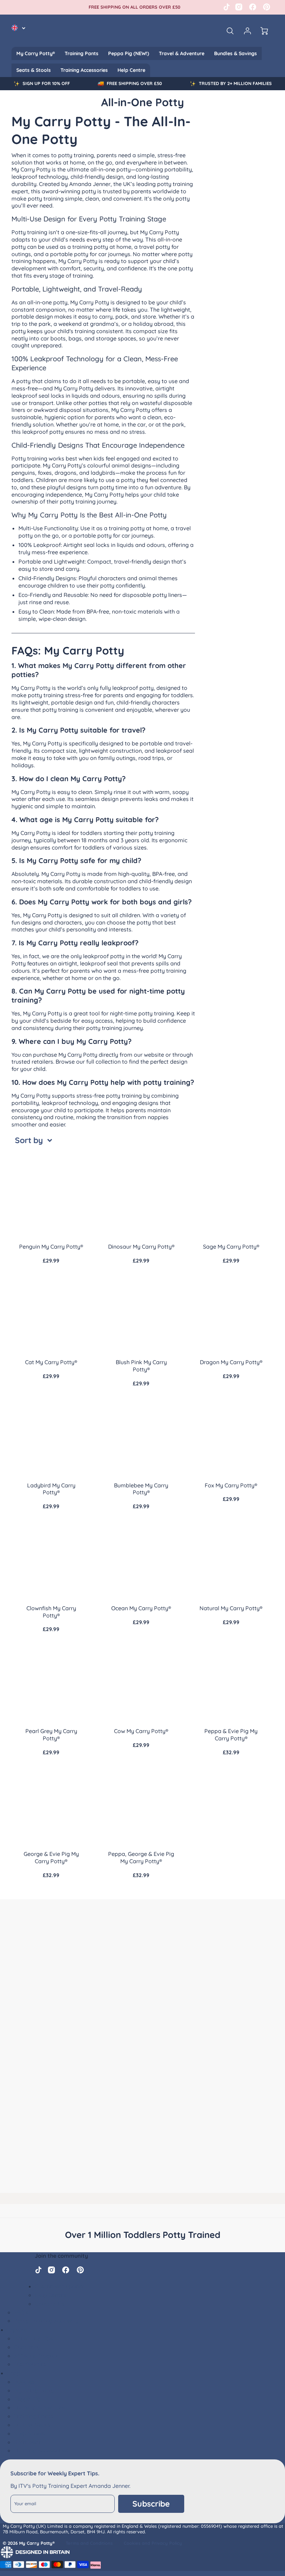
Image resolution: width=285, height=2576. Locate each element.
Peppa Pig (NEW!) (129, 53)
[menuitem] (36, 53)
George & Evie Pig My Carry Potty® (51, 1857)
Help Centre (131, 70)
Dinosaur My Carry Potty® (141, 1247)
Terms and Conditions (89, 2543)
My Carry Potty (34, 2390)
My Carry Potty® (36, 53)
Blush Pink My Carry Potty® (141, 1366)
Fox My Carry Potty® (231, 1485)
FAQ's (21, 2312)
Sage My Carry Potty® (231, 1247)
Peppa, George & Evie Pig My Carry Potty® (141, 1857)
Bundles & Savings (235, 53)
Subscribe (151, 2504)
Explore (17, 2330)
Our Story (27, 2347)
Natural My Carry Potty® (231, 1608)
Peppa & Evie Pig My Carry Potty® (231, 1735)
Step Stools (29, 2433)
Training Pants (82, 53)
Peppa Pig (27, 2399)
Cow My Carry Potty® (141, 1731)
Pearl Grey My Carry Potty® (51, 1735)
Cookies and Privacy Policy (153, 2543)
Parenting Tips (34, 2338)
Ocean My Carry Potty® (141, 1608)
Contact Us (50, 2304)
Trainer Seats (32, 2425)
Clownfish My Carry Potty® (51, 1612)
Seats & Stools (34, 70)
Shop (14, 2373)
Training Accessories (84, 70)
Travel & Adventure (182, 53)
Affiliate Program (37, 2356)
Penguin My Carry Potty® (51, 1247)
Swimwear (28, 2442)
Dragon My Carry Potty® (231, 1362)
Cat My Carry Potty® (51, 1362)
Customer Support (59, 2286)
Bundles (24, 2382)
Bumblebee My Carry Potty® (141, 1489)
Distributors (30, 2364)
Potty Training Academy (46, 2321)
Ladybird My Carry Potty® (51, 1489)
